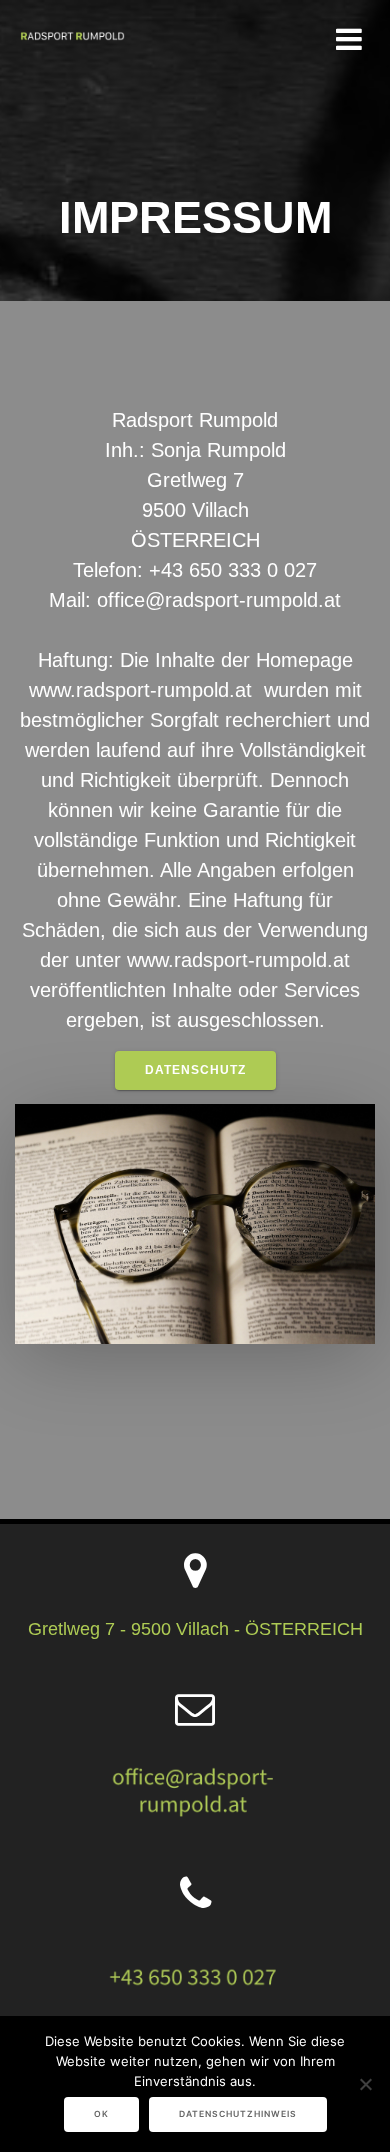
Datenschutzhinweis (238, 2114)
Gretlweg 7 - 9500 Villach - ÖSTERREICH (195, 1629)
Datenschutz (195, 1070)
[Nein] (365, 2084)
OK (101, 2114)
